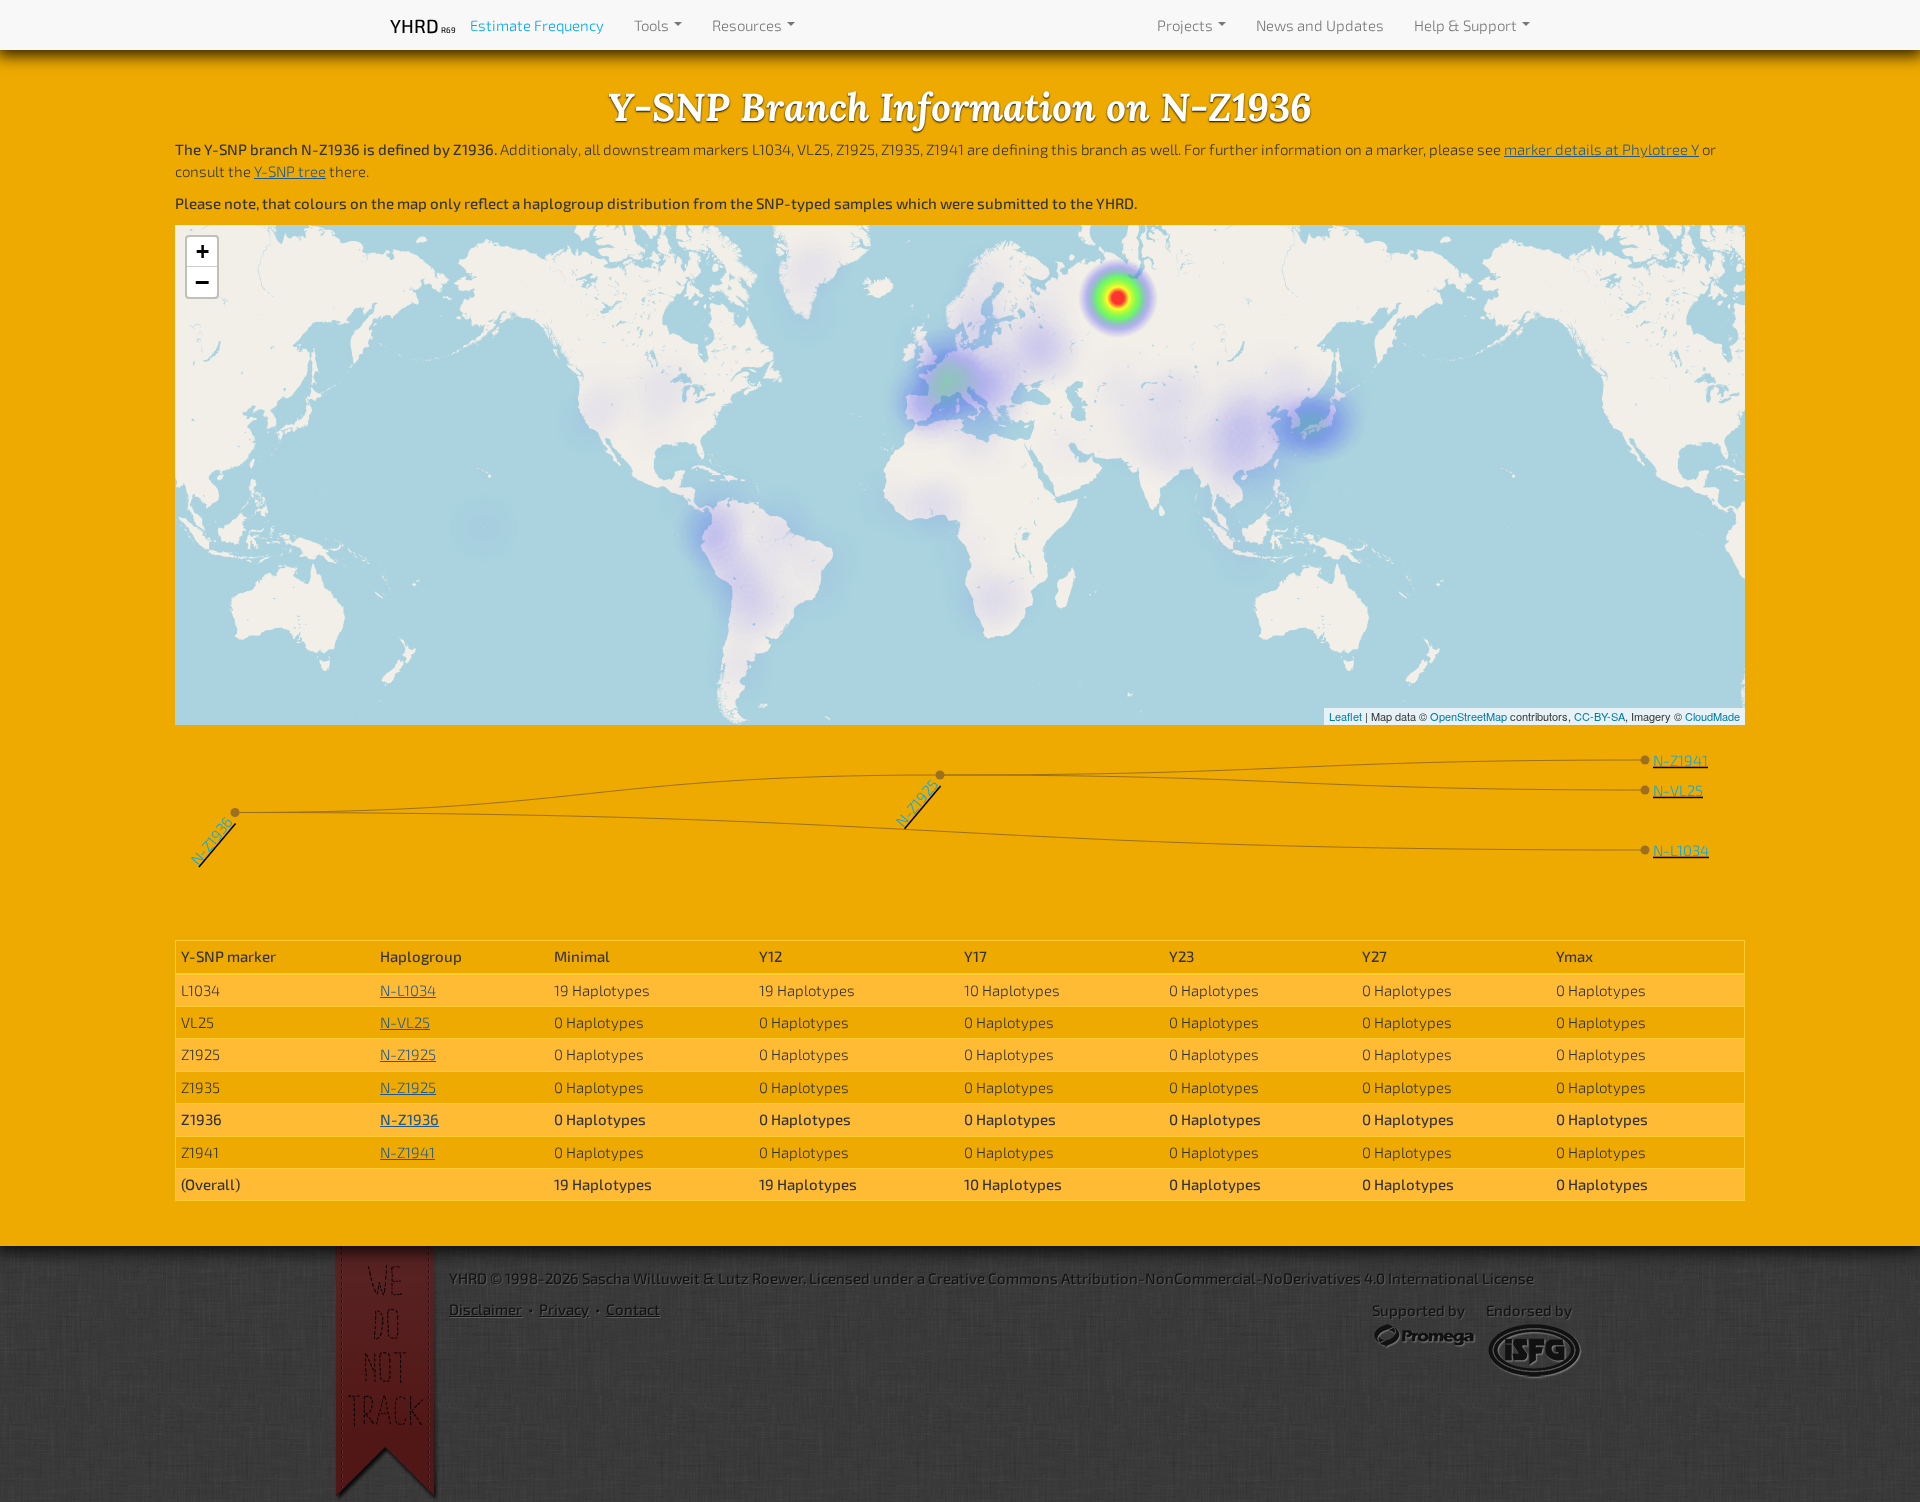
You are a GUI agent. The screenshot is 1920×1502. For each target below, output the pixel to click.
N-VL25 (405, 1022)
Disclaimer (485, 1309)
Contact (633, 1309)
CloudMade (1712, 716)
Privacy (564, 1309)
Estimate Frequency (537, 25)
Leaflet (1345, 716)
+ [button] (202, 251)
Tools (653, 25)
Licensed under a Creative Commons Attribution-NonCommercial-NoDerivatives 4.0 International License (1171, 1278)
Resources (748, 25)
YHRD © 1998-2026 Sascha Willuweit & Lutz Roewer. (627, 1278)
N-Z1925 (408, 1054)
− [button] (202, 282)
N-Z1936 (409, 1119)
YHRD (422, 25)
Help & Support (1467, 25)
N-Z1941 (407, 1152)
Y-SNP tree (290, 171)
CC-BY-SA (1599, 716)
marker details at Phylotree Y (1601, 149)
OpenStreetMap (1468, 716)
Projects (1186, 25)
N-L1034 (408, 990)
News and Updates (1320, 25)
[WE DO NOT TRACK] (392, 1374)
